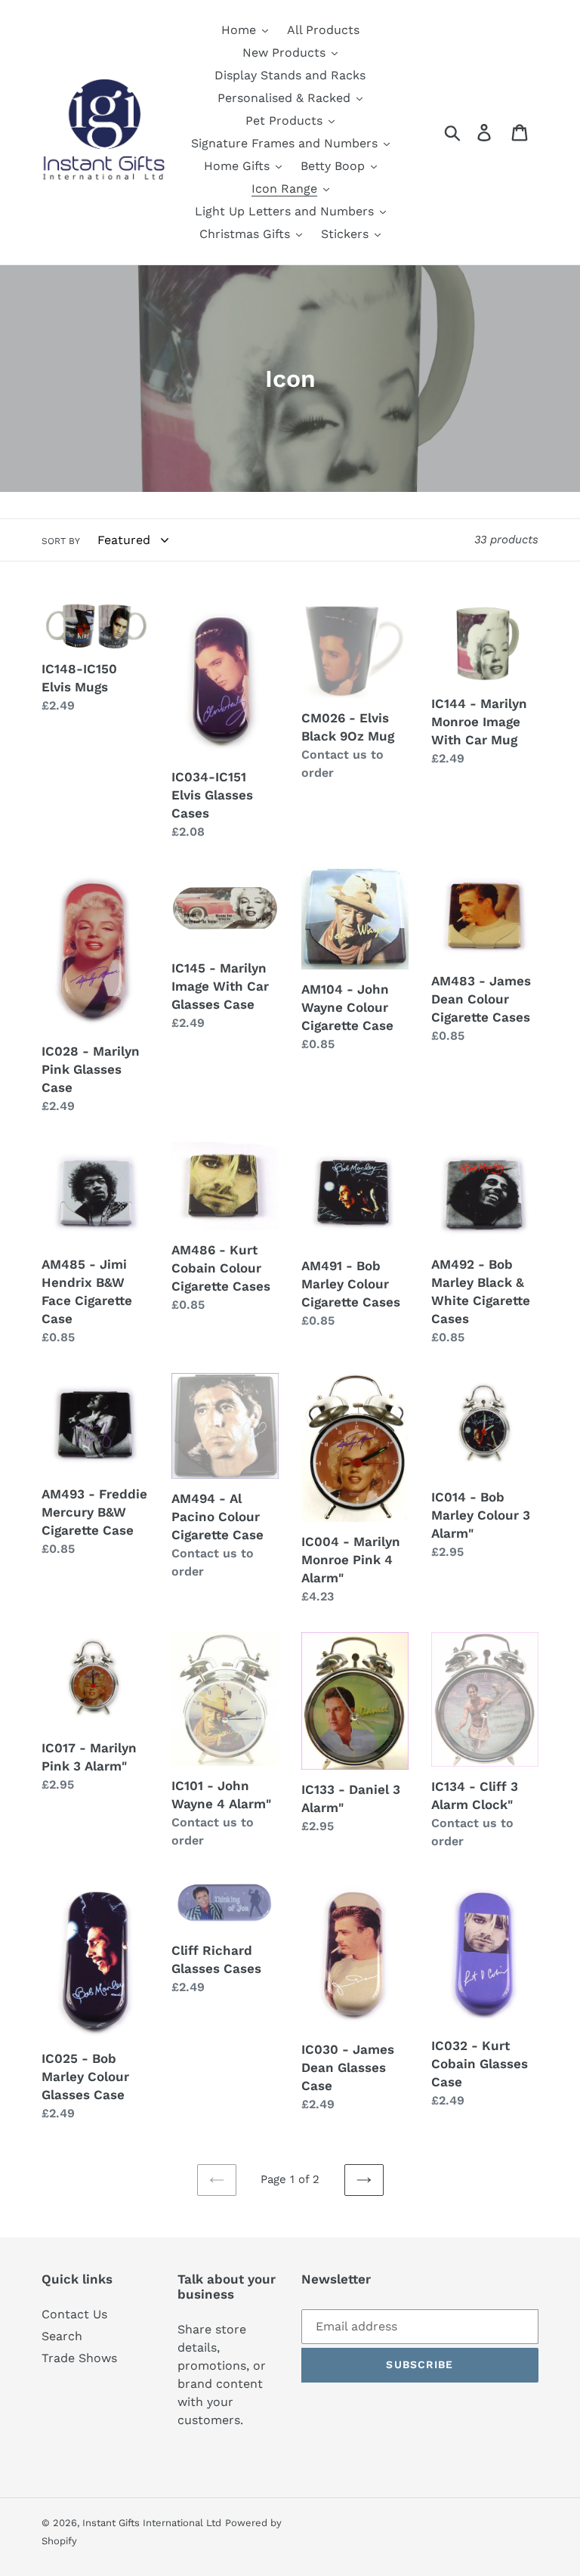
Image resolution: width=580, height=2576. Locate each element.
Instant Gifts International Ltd (152, 2523)
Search (62, 2336)
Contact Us (74, 2314)
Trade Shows (79, 2358)
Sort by (61, 541)
